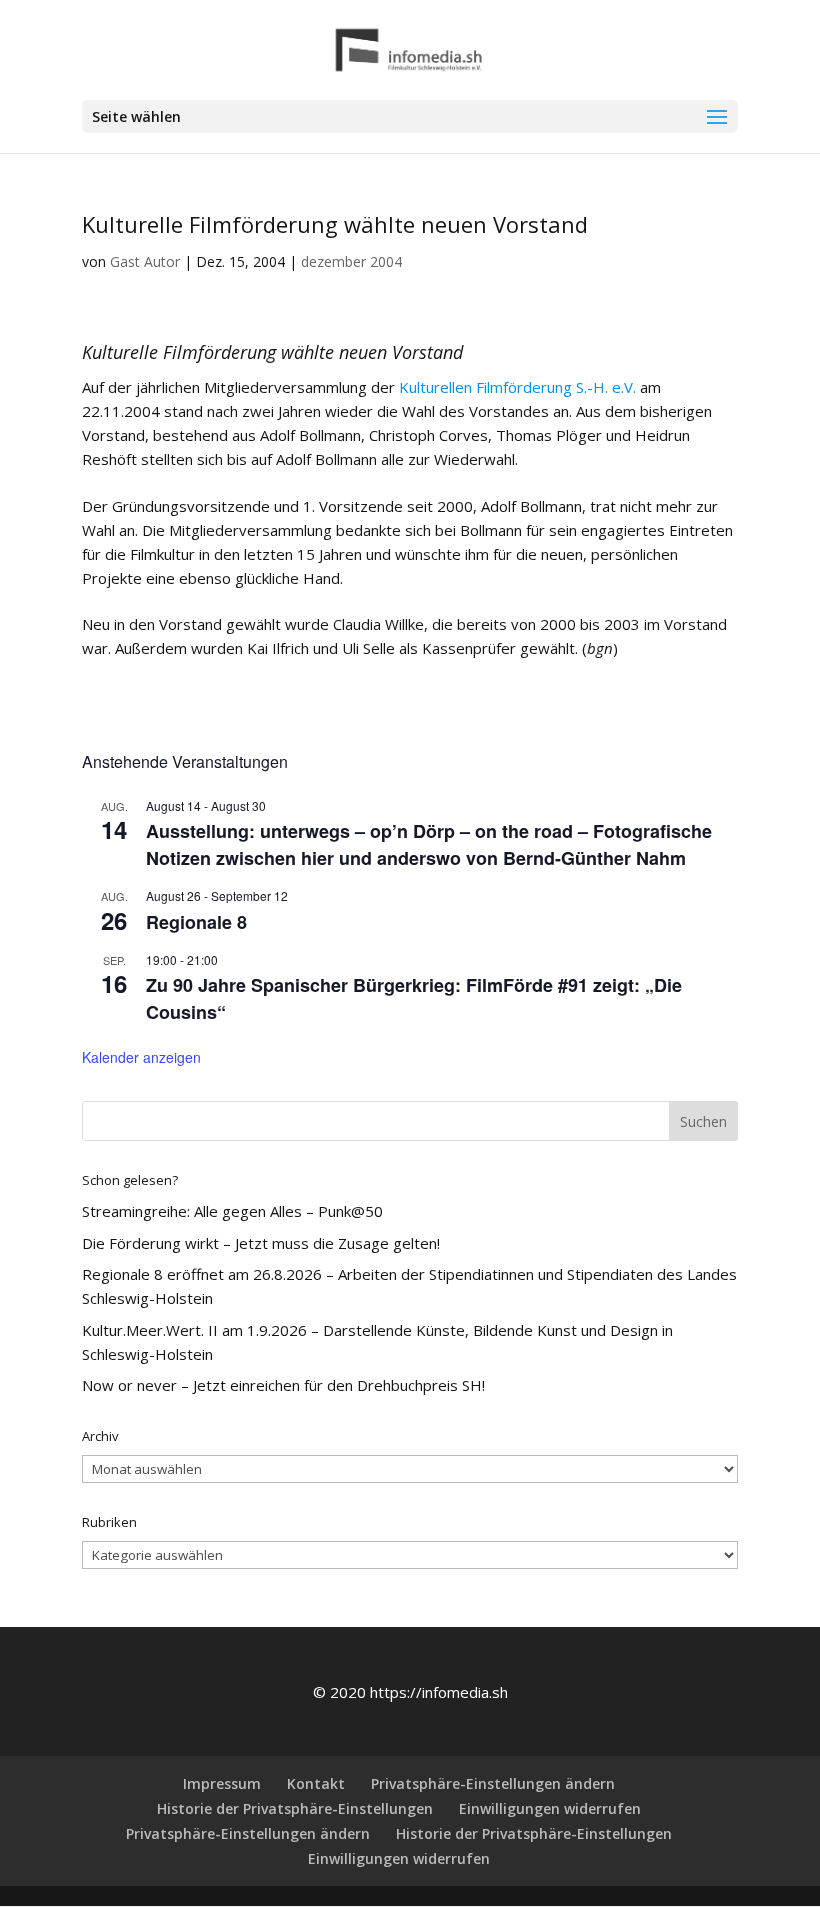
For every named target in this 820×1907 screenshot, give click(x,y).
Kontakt (316, 1783)
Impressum (222, 1783)
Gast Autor (145, 261)
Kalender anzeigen (141, 1057)
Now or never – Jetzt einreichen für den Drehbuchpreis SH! (283, 1385)
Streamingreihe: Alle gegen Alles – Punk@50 (232, 1211)
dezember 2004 (351, 261)
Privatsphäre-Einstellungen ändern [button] (493, 1783)
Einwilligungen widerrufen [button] (550, 1808)
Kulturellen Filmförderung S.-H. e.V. (517, 387)
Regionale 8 (196, 922)
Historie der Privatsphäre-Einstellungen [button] (295, 1808)
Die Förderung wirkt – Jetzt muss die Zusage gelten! (261, 1243)
